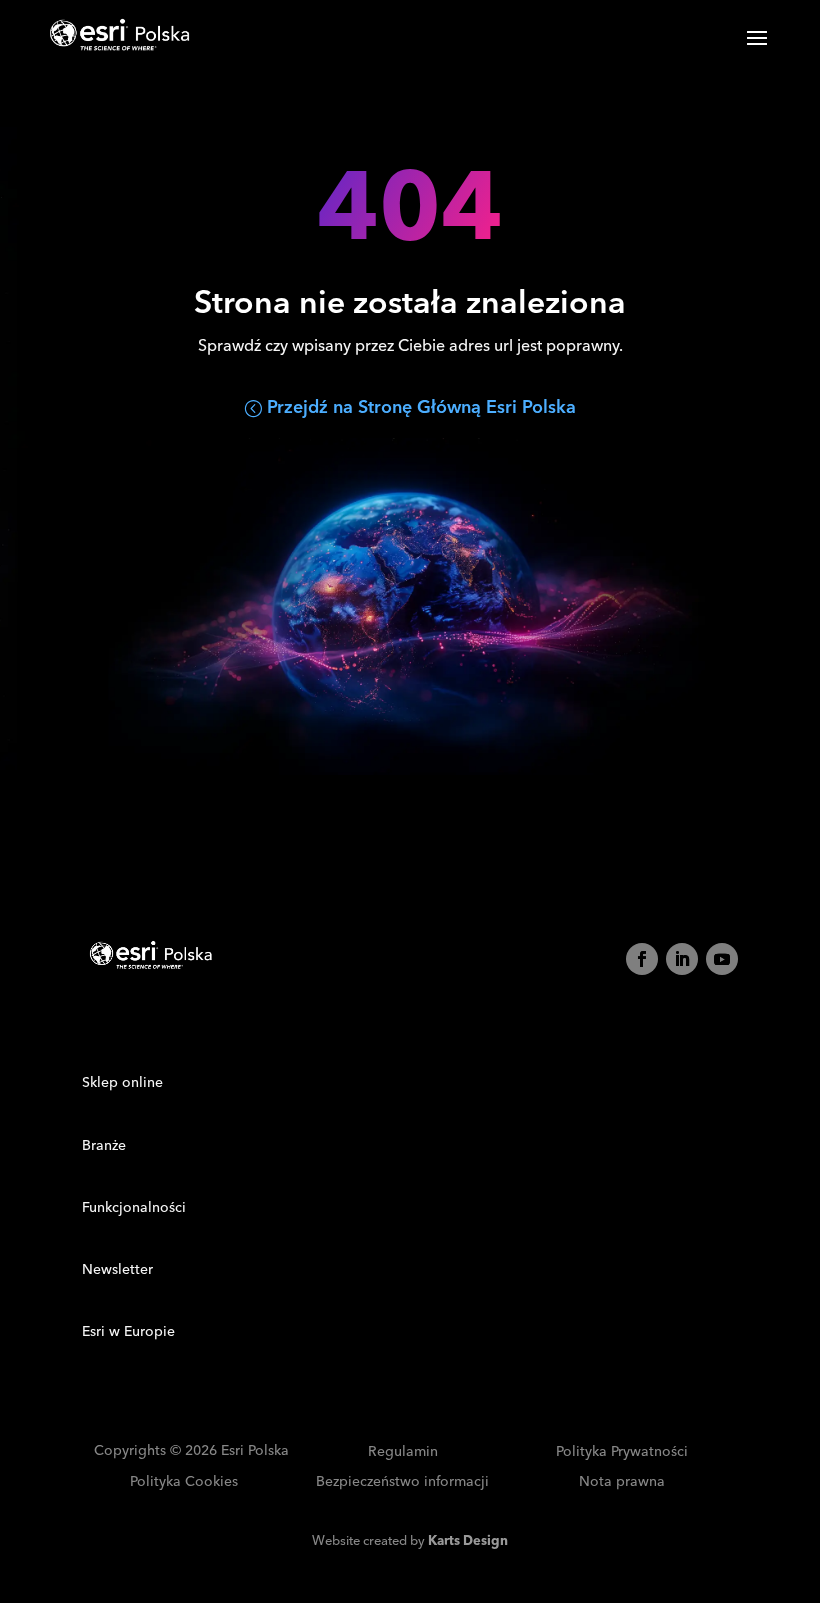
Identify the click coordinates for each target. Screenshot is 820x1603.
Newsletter (117, 1270)
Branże (104, 1146)
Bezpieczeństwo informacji (402, 1482)
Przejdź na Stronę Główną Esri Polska (421, 407)
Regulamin (403, 1452)
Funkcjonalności (134, 1208)
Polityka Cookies (184, 1482)
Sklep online (122, 1083)
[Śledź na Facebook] (642, 959)
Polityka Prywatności (622, 1452)
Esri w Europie (128, 1332)
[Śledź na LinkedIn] (682, 959)
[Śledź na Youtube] (722, 959)
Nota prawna (622, 1482)
